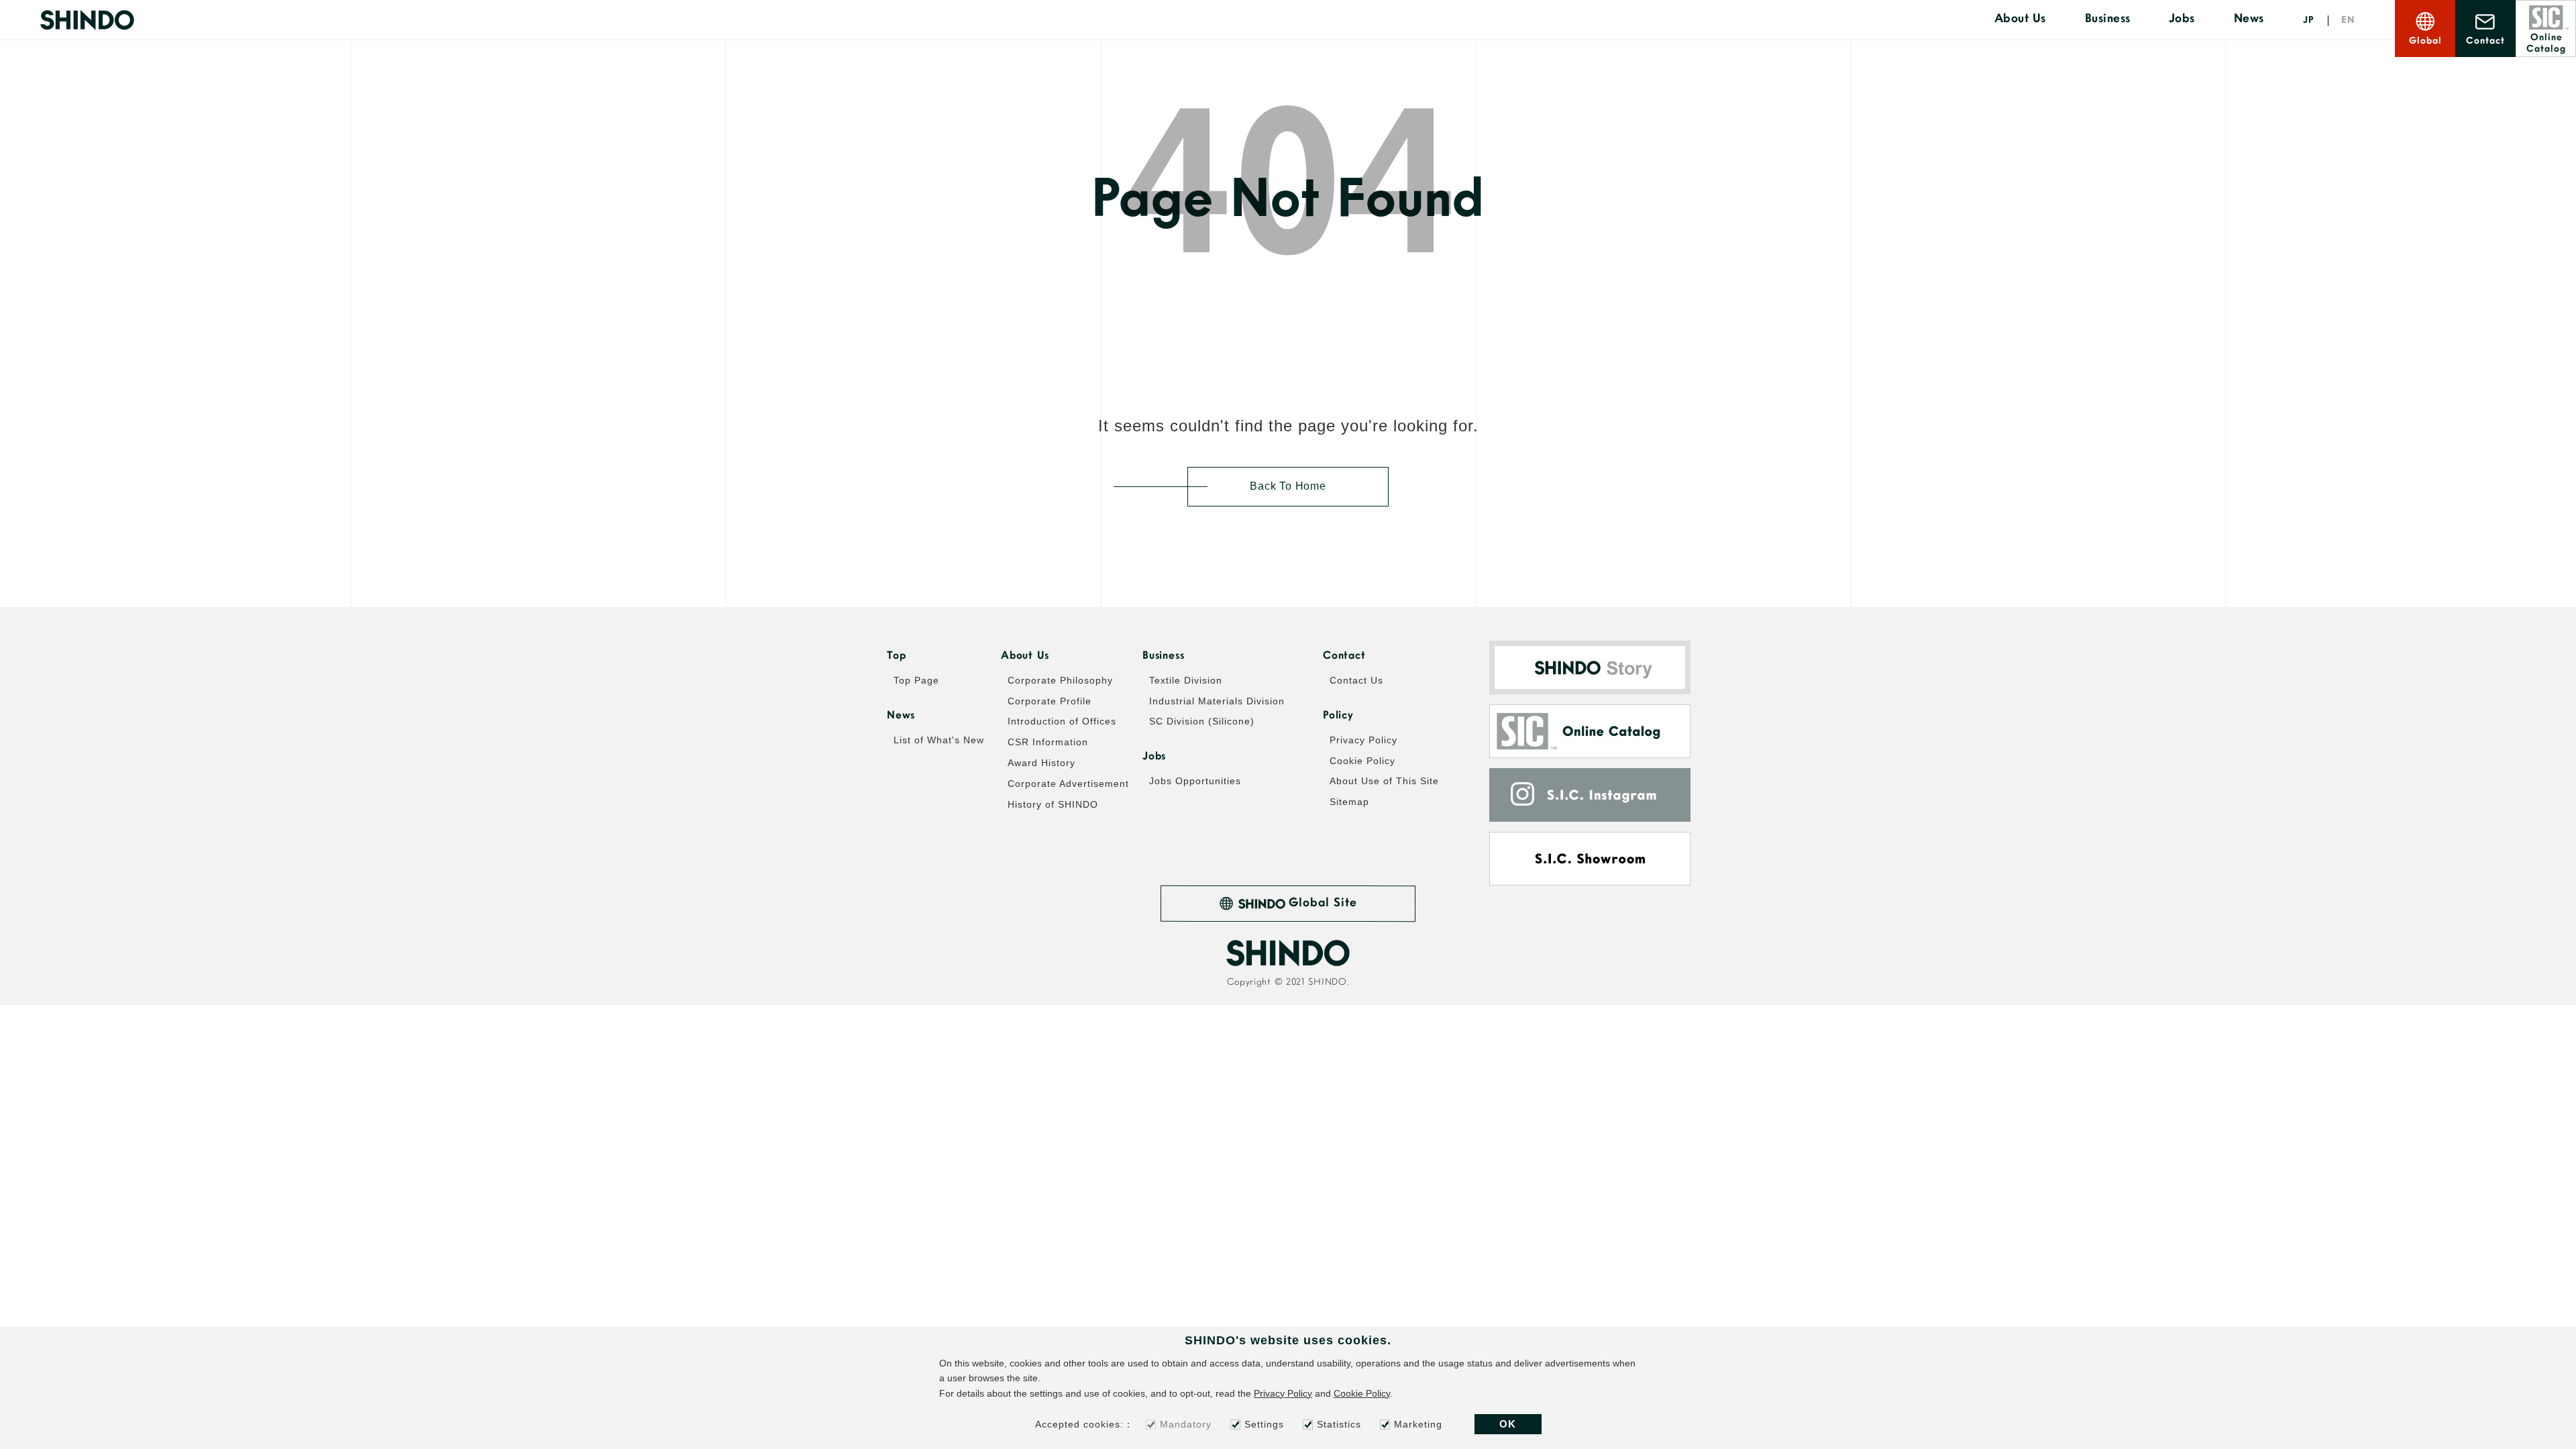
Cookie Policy (1362, 761)
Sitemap (1349, 802)
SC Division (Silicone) (1202, 721)
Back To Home (1288, 486)
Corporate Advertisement (1068, 784)
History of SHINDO (1053, 804)
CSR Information (1048, 742)
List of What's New (939, 740)
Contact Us (1356, 680)
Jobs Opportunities (1195, 781)
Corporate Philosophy (1060, 680)
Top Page (916, 680)
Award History (1041, 763)
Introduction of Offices (1062, 721)
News (2249, 19)
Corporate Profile (1050, 701)
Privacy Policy (1363, 740)
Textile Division (1186, 680)
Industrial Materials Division (1217, 701)
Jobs (2182, 19)
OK (1508, 1424)
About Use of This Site (1384, 781)
